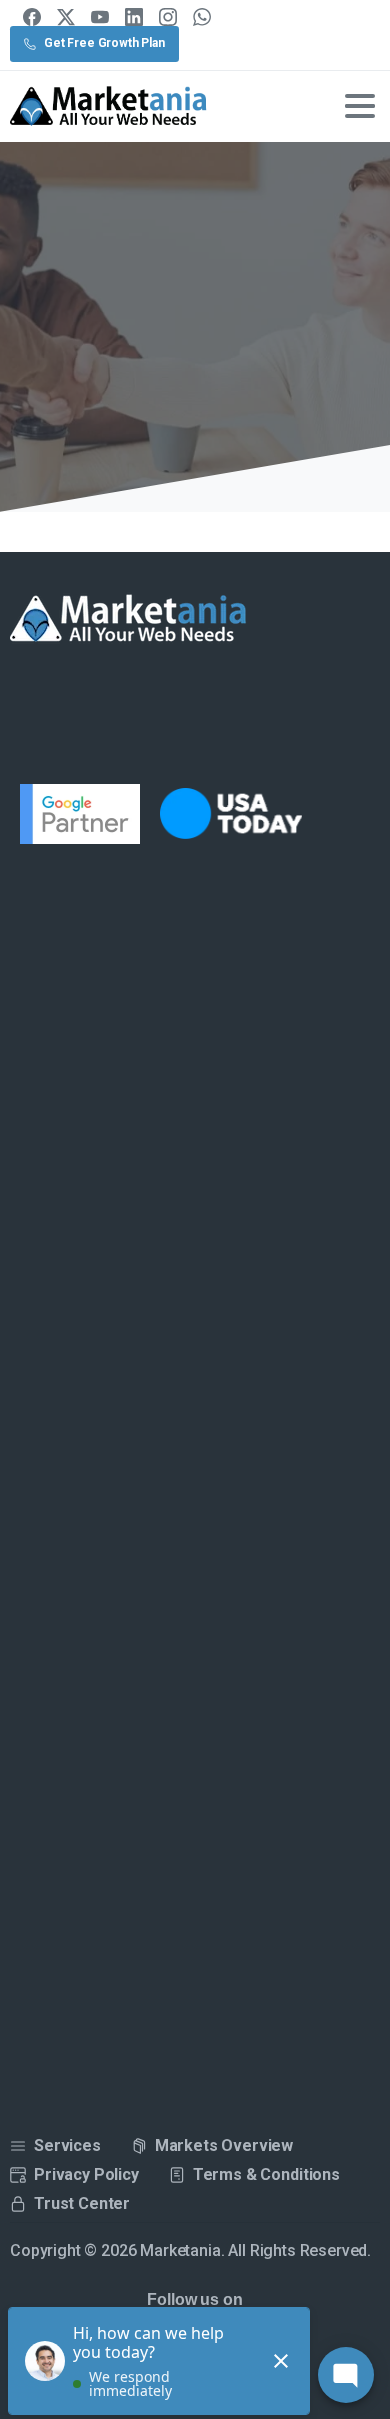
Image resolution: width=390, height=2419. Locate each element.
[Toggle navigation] (360, 106)
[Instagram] (168, 17)
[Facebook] (32, 17)
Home (128, 343)
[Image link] (243, 813)
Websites (209, 343)
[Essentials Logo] (129, 619)
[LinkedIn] (134, 17)
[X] (66, 17)
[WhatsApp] (202, 17)
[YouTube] (100, 17)
